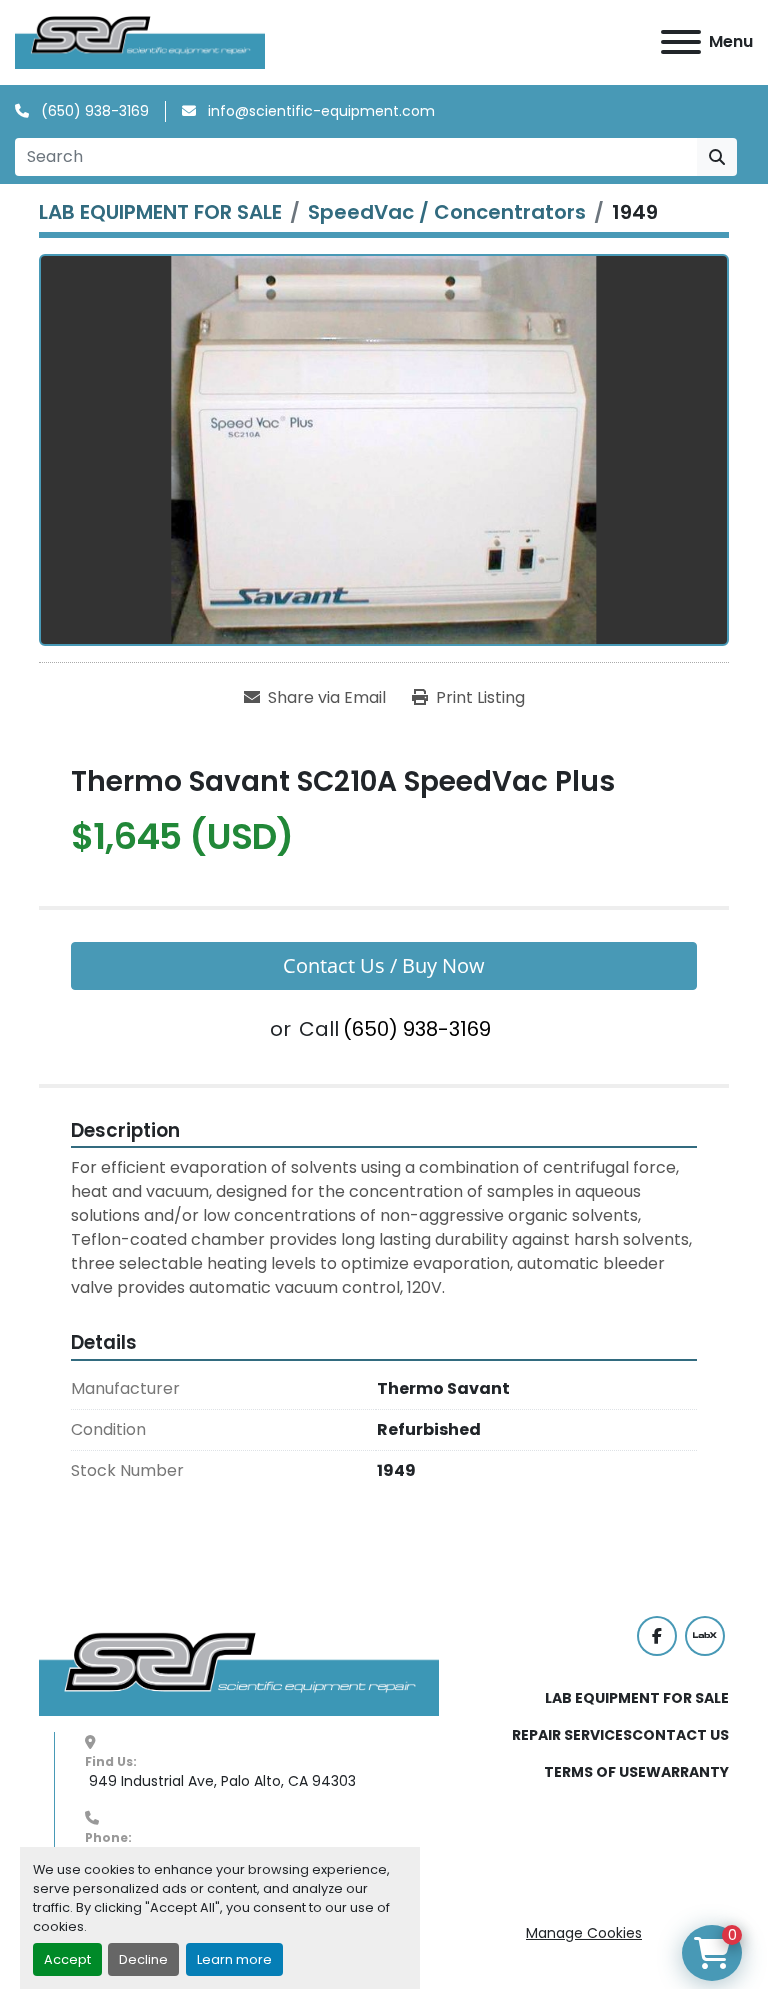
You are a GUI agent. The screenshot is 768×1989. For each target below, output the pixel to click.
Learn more (234, 1959)
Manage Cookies (584, 1933)
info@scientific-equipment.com (319, 111)
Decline (143, 1959)
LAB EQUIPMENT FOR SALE (637, 1698)
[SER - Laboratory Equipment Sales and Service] (239, 1673)
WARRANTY (687, 1772)
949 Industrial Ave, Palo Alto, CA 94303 (220, 1781)
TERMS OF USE (595, 1772)
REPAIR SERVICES (572, 1735)
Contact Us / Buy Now (384, 965)
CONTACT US (680, 1735)
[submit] (717, 157)
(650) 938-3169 (93, 111)
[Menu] (681, 42)
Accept (67, 1959)
